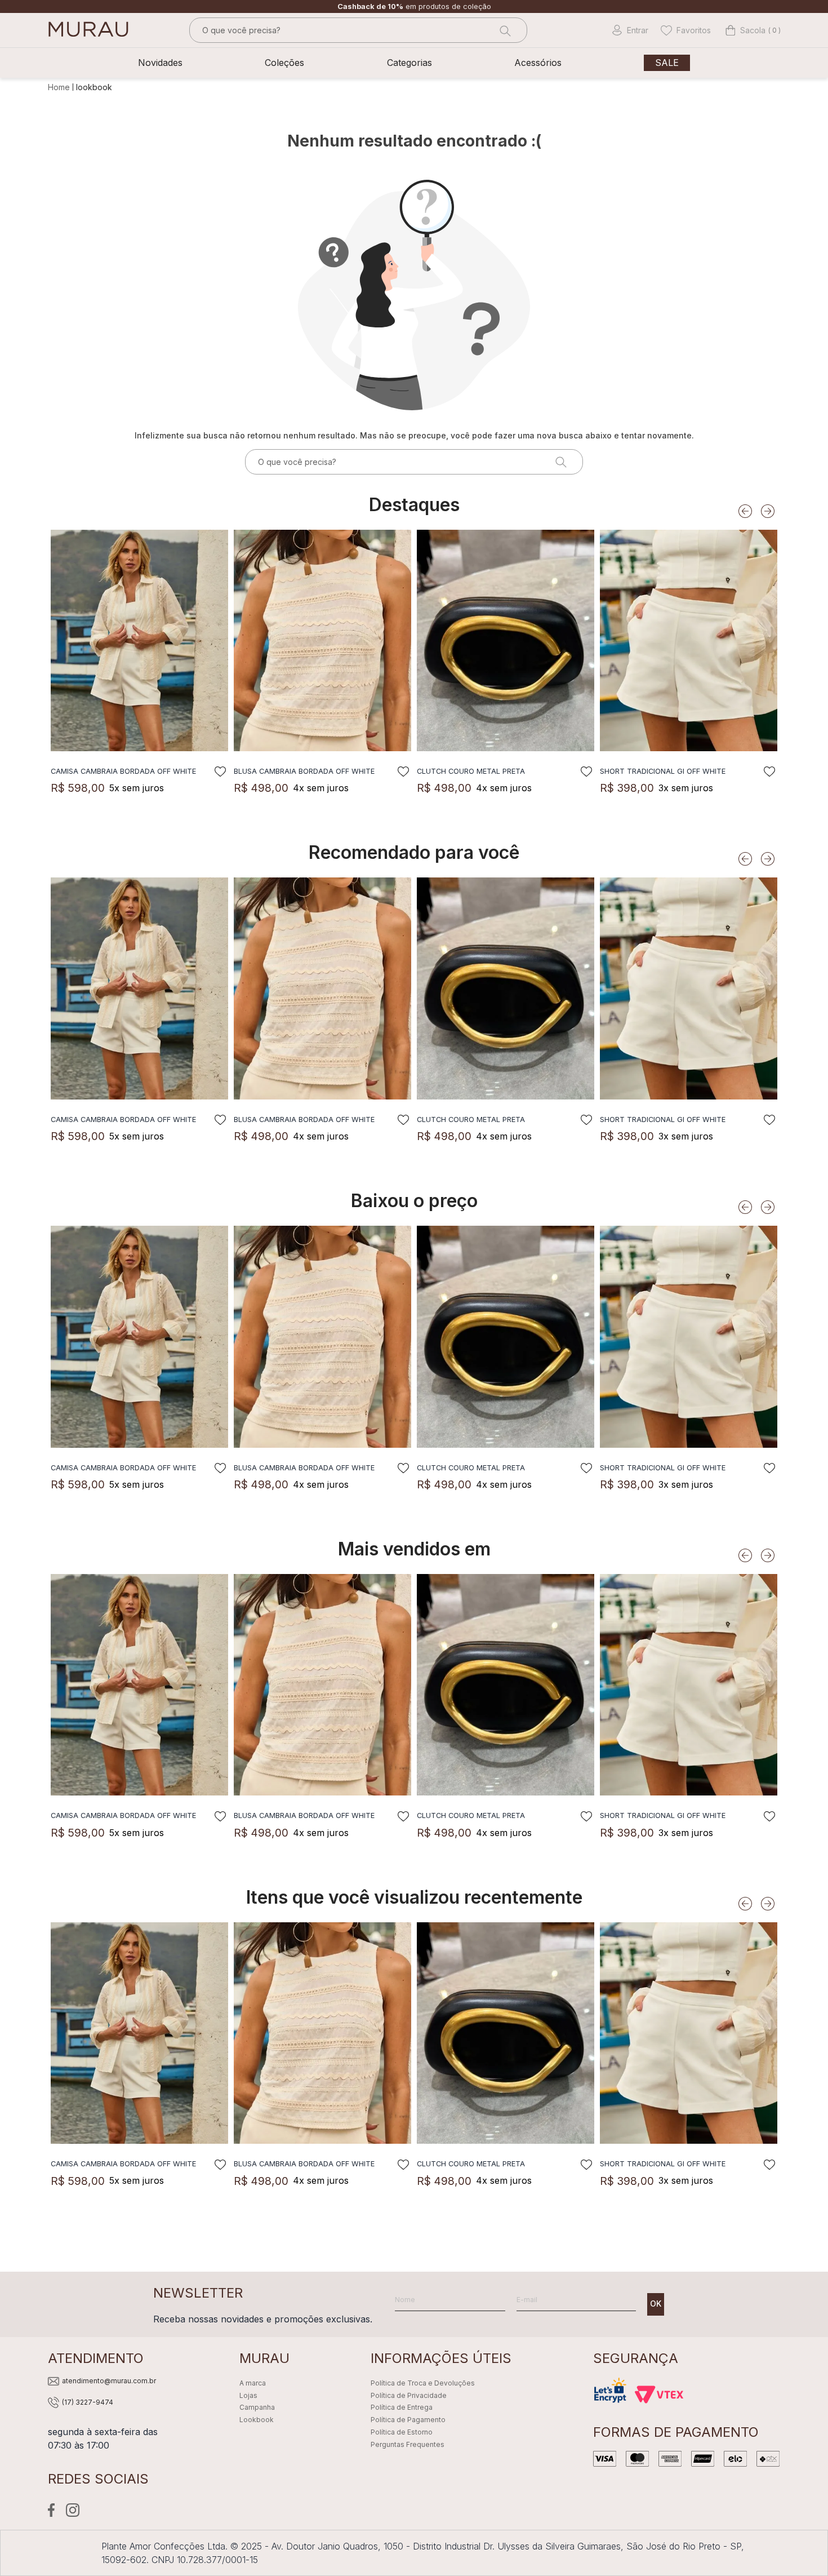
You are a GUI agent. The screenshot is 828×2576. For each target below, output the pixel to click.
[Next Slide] (768, 511)
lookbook (94, 87)
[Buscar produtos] (504, 30)
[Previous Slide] (745, 511)
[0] (745, 30)
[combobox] (358, 30)
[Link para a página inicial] (60, 87)
